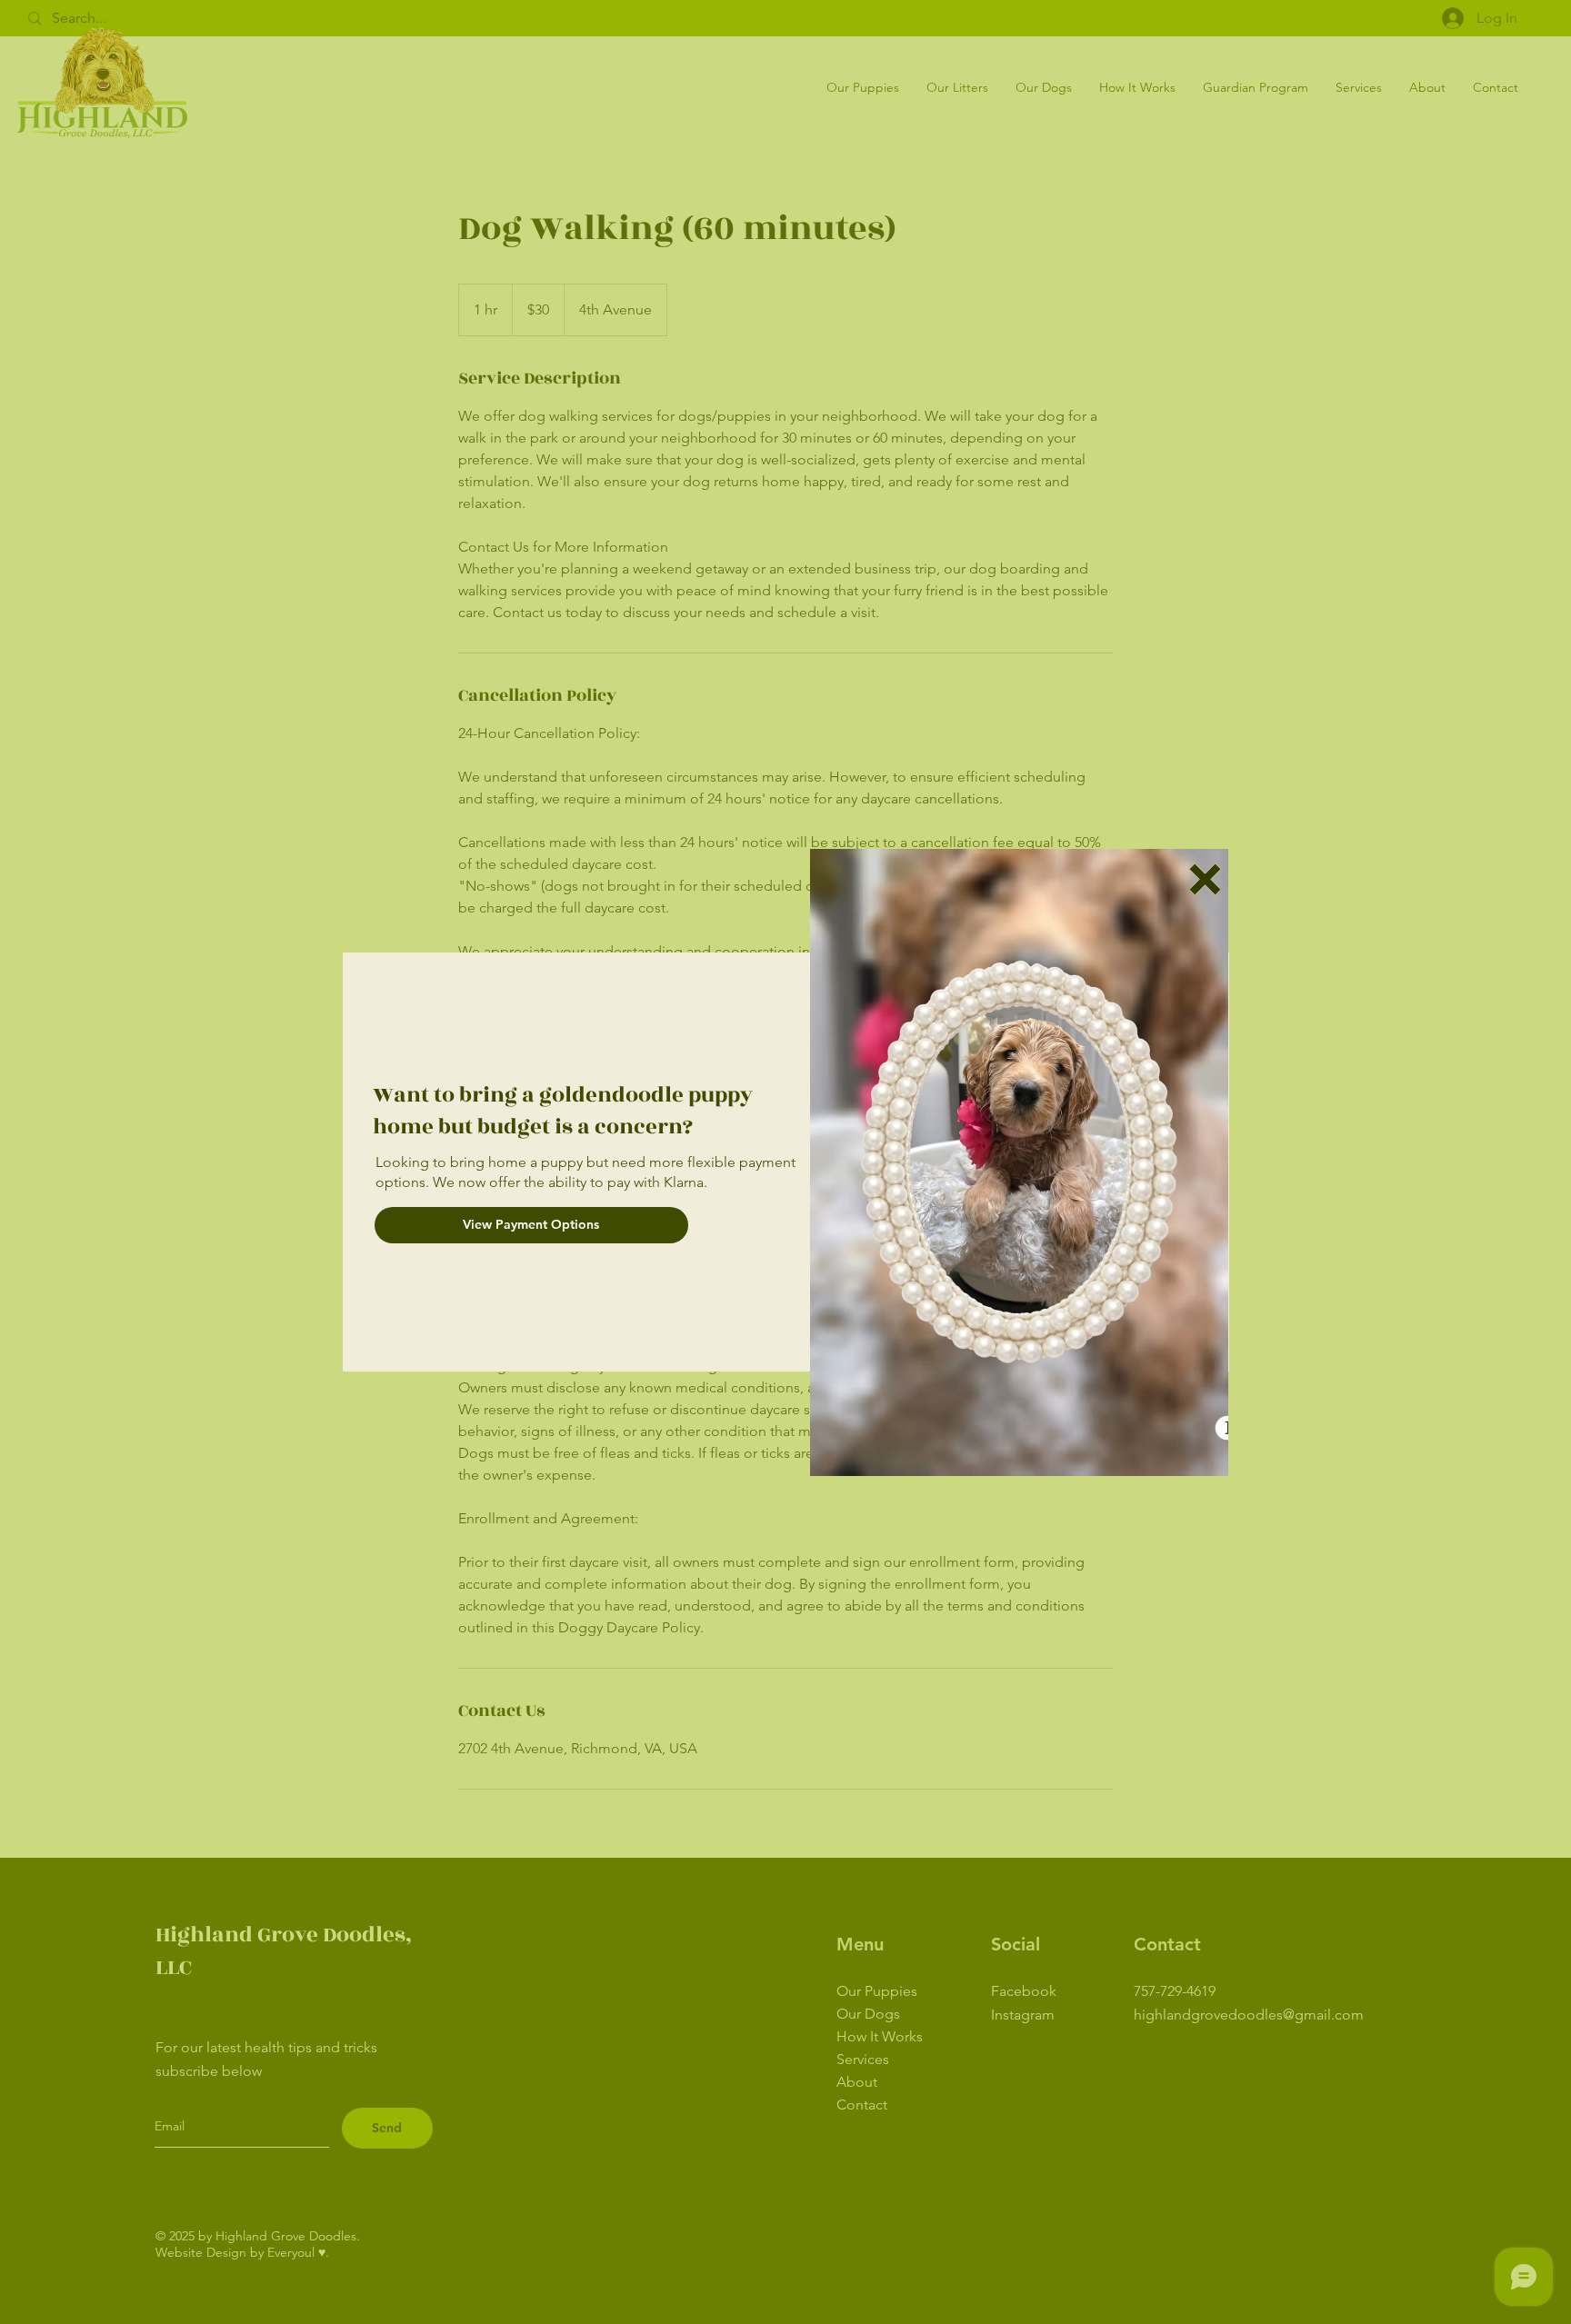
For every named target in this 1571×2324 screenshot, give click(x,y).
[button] (1205, 879)
